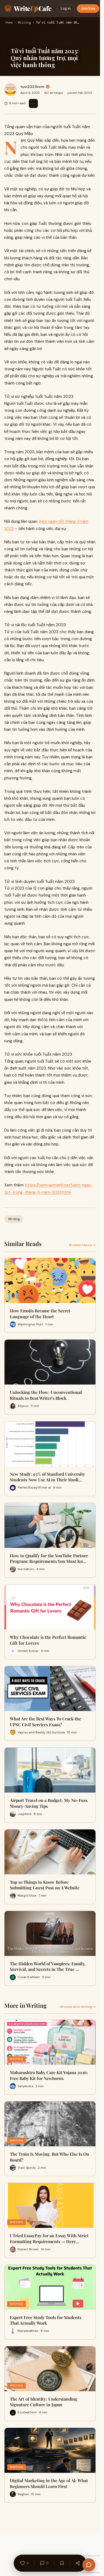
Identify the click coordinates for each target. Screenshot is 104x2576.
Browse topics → (82, 1245)
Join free (88, 8)
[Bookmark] (62, 2563)
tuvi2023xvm (32, 87)
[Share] (78, 2563)
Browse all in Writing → (78, 2007)
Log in (66, 8)
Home (9, 23)
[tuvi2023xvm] (10, 90)
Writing (24, 23)
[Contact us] (89, 2565)
